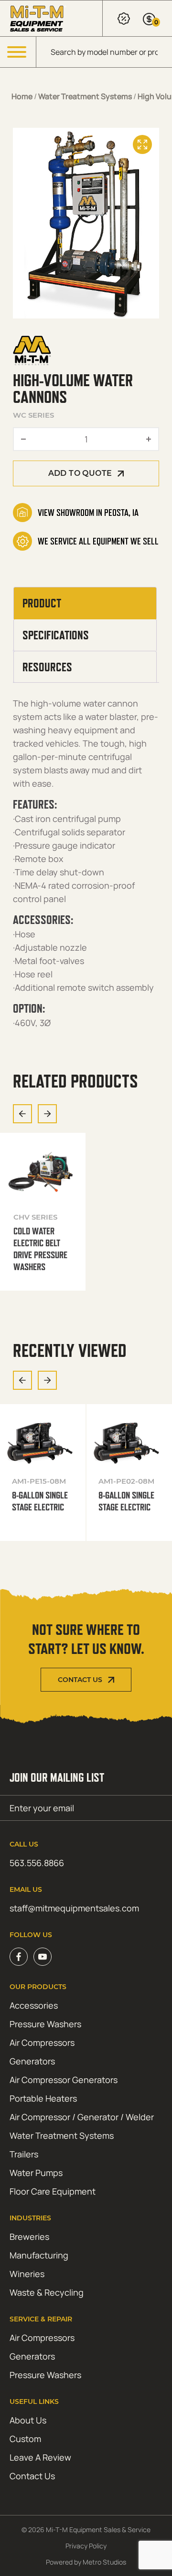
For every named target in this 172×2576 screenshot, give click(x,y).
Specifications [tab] (56, 635)
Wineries (27, 2274)
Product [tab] (42, 603)
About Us (28, 2420)
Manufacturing (39, 2255)
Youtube (43, 1957)
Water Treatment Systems (85, 96)
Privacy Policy (86, 2546)
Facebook (19, 1957)
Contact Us (80, 1680)
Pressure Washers (45, 2024)
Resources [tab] (47, 667)
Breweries (29, 2237)
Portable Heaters (43, 2098)
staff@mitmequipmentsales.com (74, 1908)
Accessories (34, 2005)
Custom (25, 2439)
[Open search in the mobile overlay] (104, 52)
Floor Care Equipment (53, 2191)
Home (22, 96)
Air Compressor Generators (64, 2080)
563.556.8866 (37, 1863)
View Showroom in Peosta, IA (88, 513)
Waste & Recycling (47, 2292)
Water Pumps (36, 2173)
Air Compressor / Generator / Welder (82, 2117)
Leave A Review (40, 2457)
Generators (32, 2061)
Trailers (24, 2154)
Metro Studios (104, 2562)
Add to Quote (80, 473)
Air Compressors (42, 2042)
